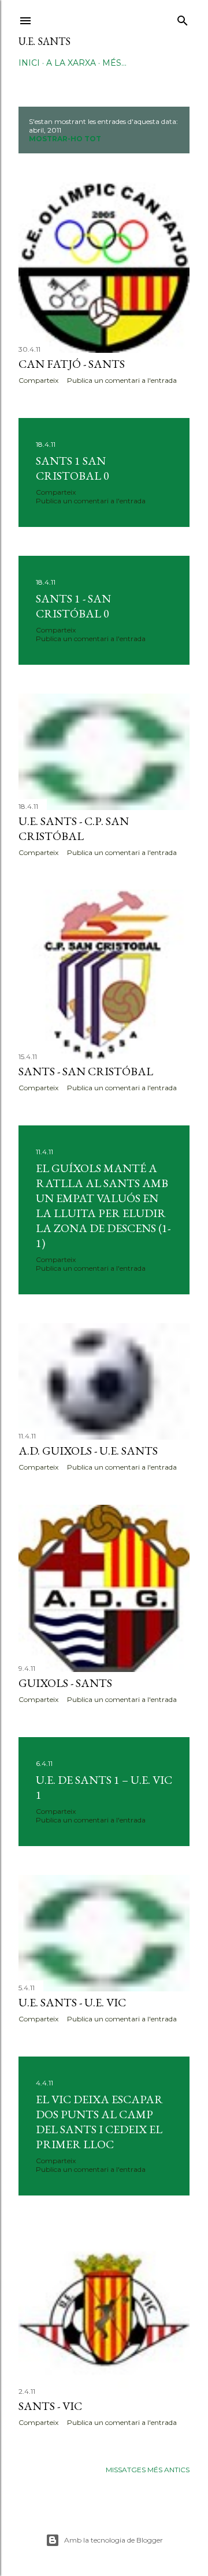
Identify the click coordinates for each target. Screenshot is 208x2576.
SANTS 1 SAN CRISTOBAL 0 (73, 468)
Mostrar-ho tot (65, 139)
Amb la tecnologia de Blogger (114, 2540)
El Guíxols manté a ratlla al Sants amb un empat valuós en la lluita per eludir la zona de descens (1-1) (103, 1206)
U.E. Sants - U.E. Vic (72, 2002)
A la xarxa (71, 63)
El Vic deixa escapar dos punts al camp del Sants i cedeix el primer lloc (99, 2122)
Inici (29, 63)
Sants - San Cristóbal (86, 1071)
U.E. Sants (44, 41)
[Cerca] (183, 18)
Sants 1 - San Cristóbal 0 (73, 606)
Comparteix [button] (38, 380)
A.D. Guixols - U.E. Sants (88, 1451)
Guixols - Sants (65, 1683)
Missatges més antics (148, 2470)
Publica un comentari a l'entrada (122, 380)
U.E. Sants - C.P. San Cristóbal (74, 828)
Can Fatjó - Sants (72, 364)
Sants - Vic (50, 2406)
